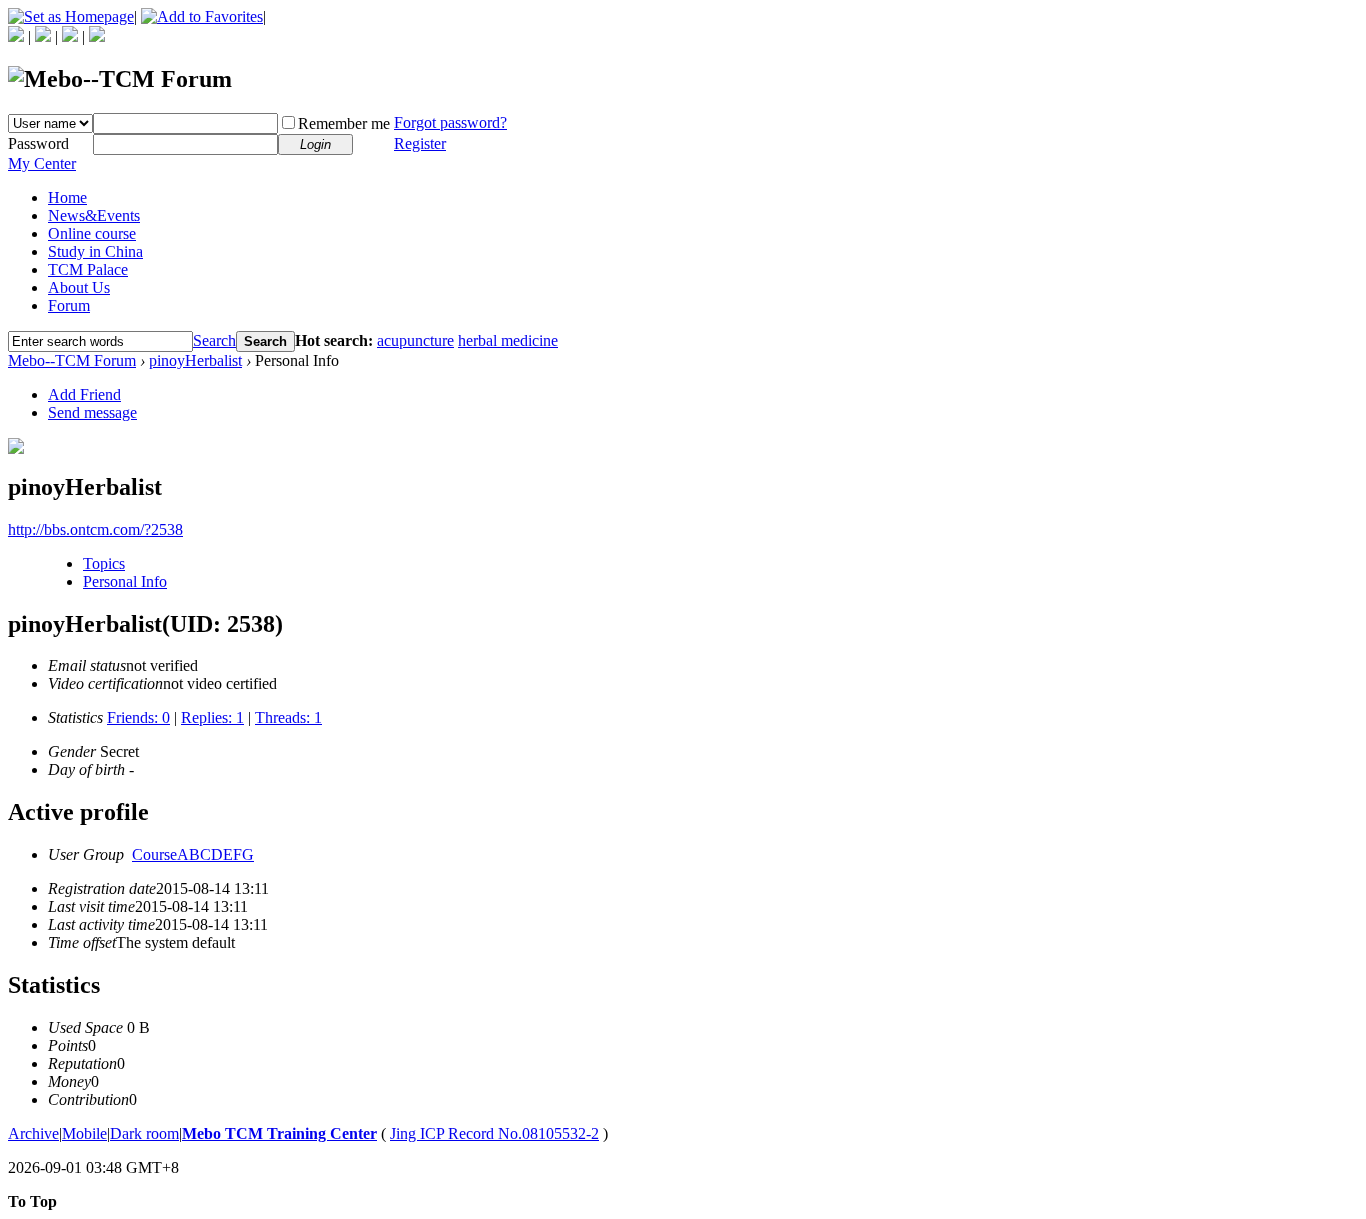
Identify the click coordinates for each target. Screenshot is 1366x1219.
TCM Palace (88, 269)
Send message (92, 412)
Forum (69, 305)
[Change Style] (97, 36)
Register (420, 143)
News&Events (94, 215)
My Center (42, 163)
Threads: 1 (288, 717)
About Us (79, 287)
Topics (104, 563)
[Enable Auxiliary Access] (43, 36)
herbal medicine (508, 340)
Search (214, 340)
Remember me (344, 123)
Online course (92, 233)
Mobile (84, 1133)
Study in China (95, 251)
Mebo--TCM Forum (72, 360)
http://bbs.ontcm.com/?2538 (95, 529)
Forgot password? (450, 122)
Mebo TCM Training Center (279, 1133)
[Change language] (16, 36)
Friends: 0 (138, 717)
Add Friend (84, 394)
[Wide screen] (70, 36)
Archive (33, 1133)
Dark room (144, 1133)
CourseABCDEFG (193, 854)
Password (38, 143)
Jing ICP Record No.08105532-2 (494, 1133)
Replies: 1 (212, 717)
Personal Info (125, 581)
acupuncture (415, 340)
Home (67, 197)
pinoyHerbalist (195, 360)
